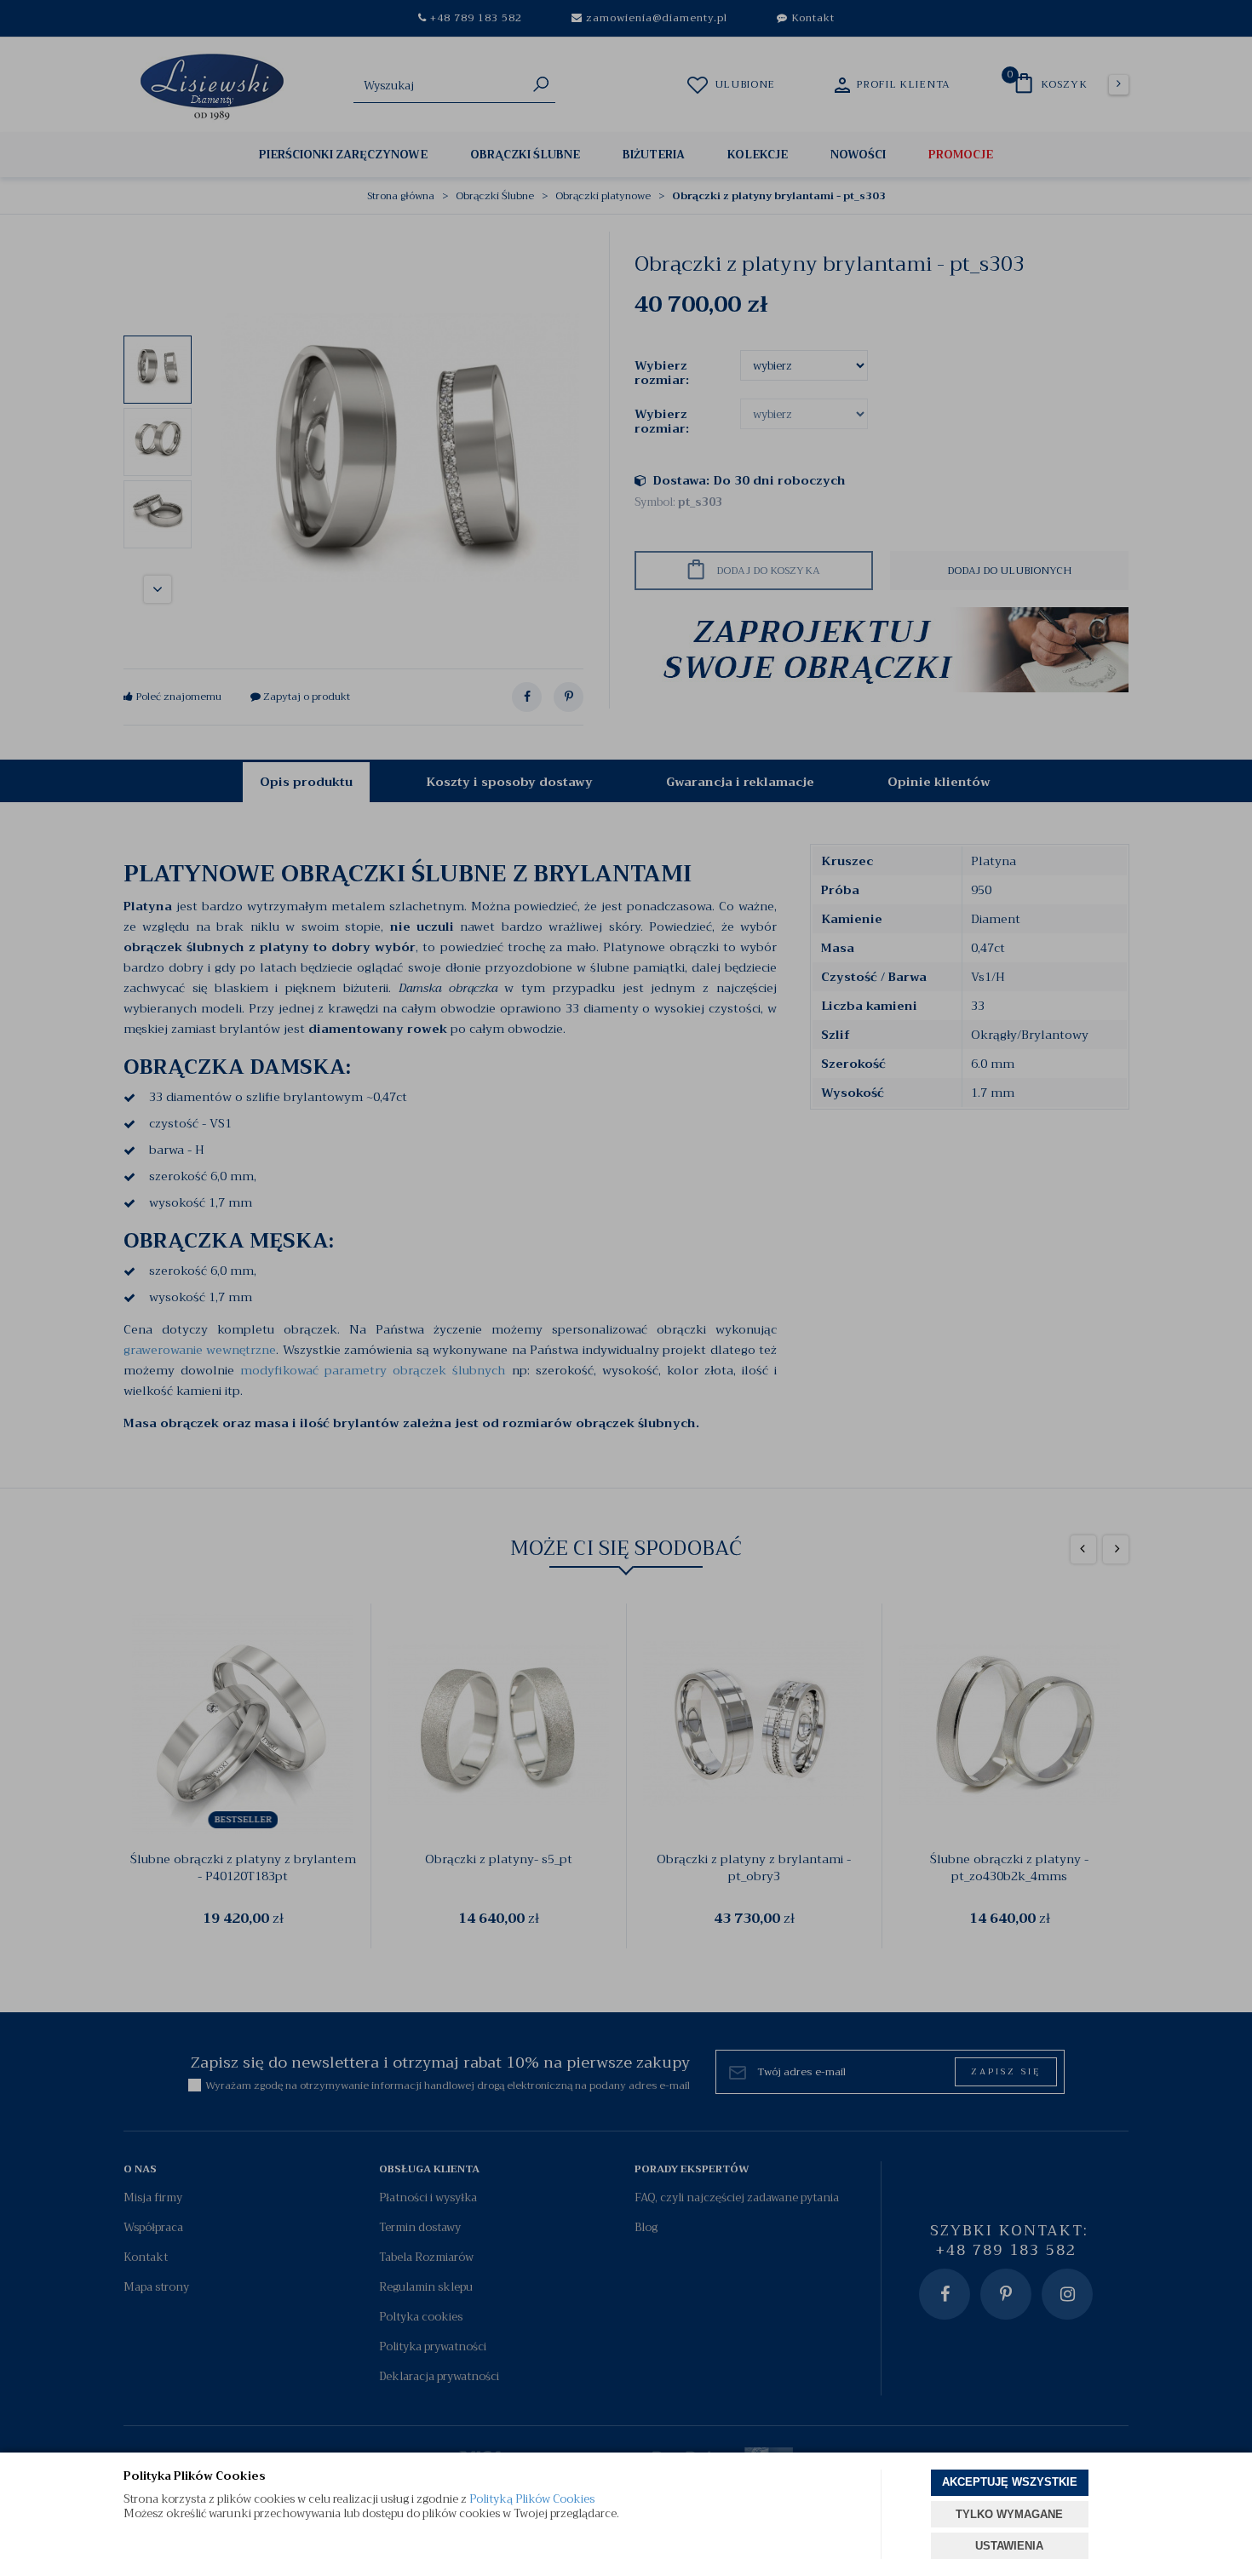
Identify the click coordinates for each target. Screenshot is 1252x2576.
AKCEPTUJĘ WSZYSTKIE (1010, 2482)
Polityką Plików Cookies (532, 2499)
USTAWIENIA (1009, 2546)
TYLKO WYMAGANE (1009, 2514)
